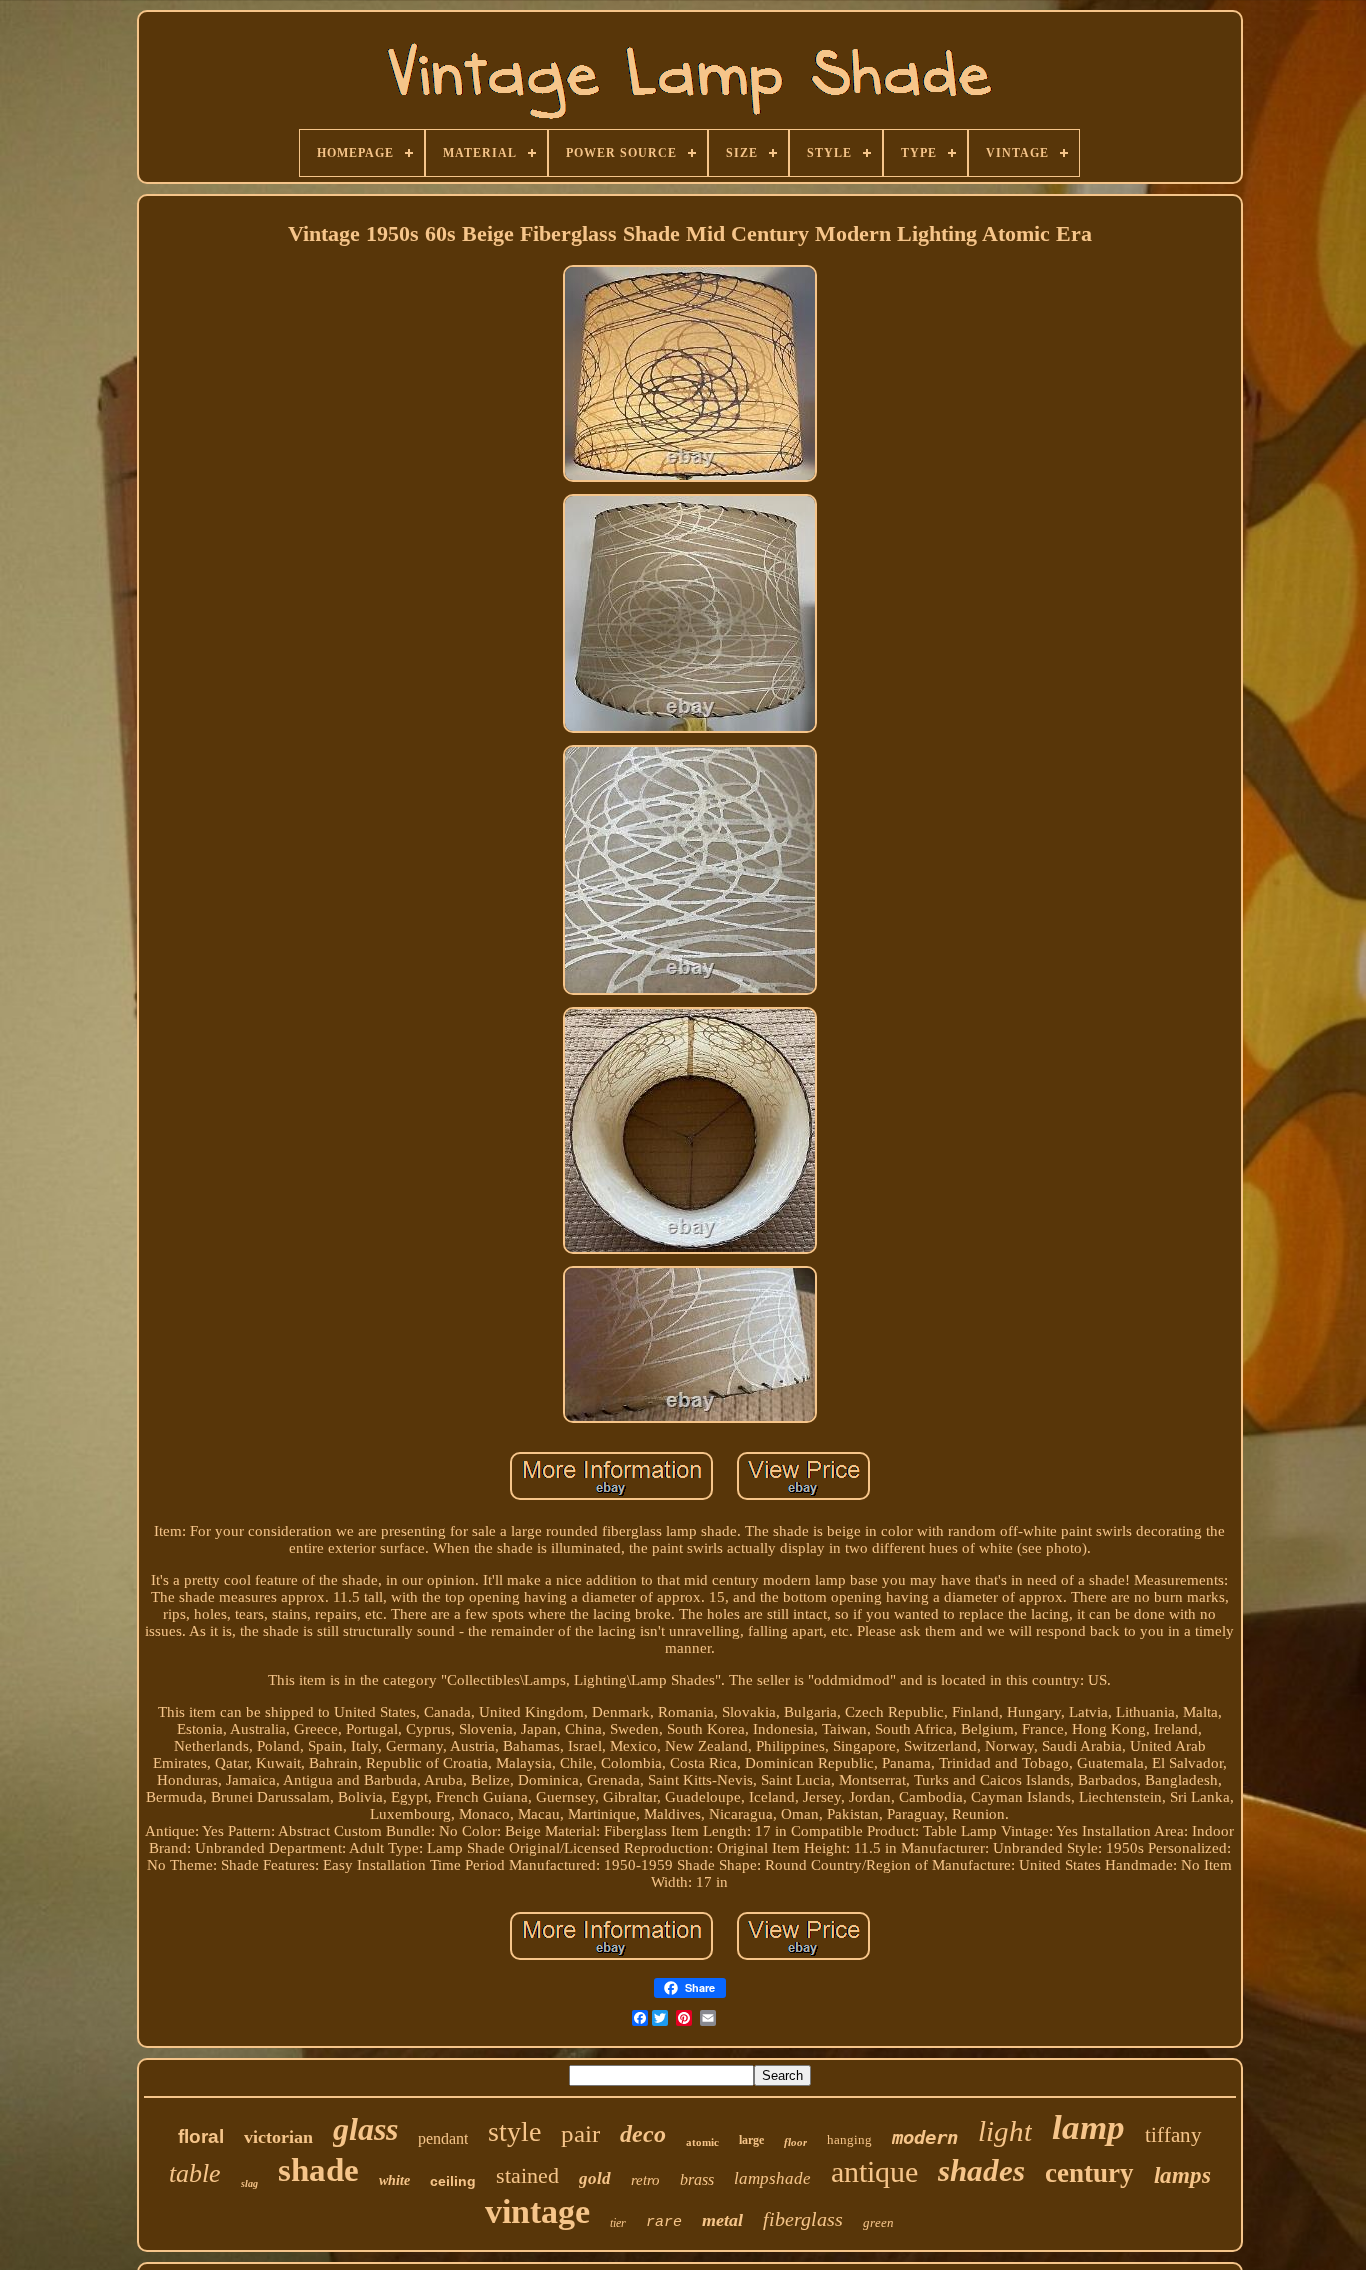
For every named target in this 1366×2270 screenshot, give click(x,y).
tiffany (1173, 2135)
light (1005, 2131)
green (878, 2222)
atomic (702, 2142)
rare (664, 2222)
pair (580, 2133)
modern (925, 2137)
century (1089, 2173)
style (514, 2131)
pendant (443, 2138)
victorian (278, 2137)
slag (249, 2183)
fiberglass (803, 2219)
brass (697, 2179)
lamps (1182, 2175)
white (394, 2180)
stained (527, 2175)
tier (618, 2223)
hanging (849, 2139)
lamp (1088, 2127)
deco (643, 2134)
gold (595, 2178)
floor (795, 2142)
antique (874, 2171)
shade (318, 2170)
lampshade (772, 2178)
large (751, 2140)
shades (981, 2170)
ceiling (453, 2181)
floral (201, 2136)
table (195, 2173)
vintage (537, 2211)
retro (645, 2180)
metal (722, 2220)
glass (365, 2129)
